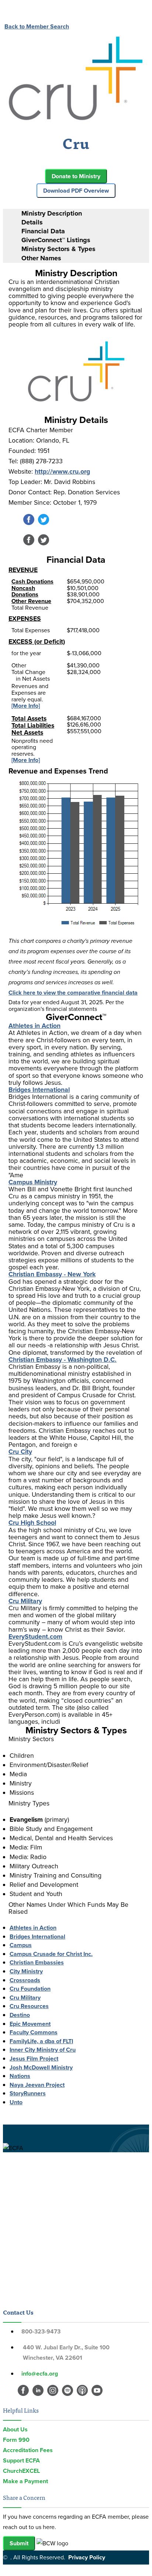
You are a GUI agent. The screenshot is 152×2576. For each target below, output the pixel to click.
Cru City (20, 1452)
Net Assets (27, 732)
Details (32, 222)
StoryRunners (28, 2093)
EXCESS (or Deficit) (37, 642)
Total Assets (29, 718)
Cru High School (32, 1523)
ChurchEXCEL (21, 2471)
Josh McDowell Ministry (41, 2067)
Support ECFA (21, 2460)
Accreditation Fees (28, 2450)
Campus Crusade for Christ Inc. (51, 1954)
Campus (21, 1945)
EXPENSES (25, 619)
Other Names (41, 258)
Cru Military (25, 1601)
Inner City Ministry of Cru (43, 2050)
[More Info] (26, 706)
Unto (16, 2102)
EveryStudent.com (35, 1636)
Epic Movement (30, 2024)
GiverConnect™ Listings (56, 240)
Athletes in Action (34, 1026)
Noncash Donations (25, 591)
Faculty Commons (34, 2032)
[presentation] (83, 214)
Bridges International (39, 1090)
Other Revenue (31, 601)
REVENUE (23, 570)
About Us (15, 2429)
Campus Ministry (33, 1182)
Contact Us (18, 2312)
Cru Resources (29, 2006)
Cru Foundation (30, 1989)
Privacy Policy (87, 2557)
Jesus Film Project (34, 2059)
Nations (20, 2076)
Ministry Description (52, 213)
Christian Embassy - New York (52, 1274)
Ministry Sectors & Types (58, 249)
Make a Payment (25, 2481)
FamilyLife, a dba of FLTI (41, 2041)
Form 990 (16, 2440)
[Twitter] (44, 523)
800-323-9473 (41, 2331)
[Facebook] (29, 523)
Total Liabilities (33, 725)
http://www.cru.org (62, 471)
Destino (20, 2015)
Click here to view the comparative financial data (73, 993)
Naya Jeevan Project (37, 2085)
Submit (19, 2543)
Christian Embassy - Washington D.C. (63, 1360)
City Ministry (26, 1971)
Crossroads (25, 1980)
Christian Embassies (37, 1962)
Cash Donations (32, 581)
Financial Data (43, 231)
